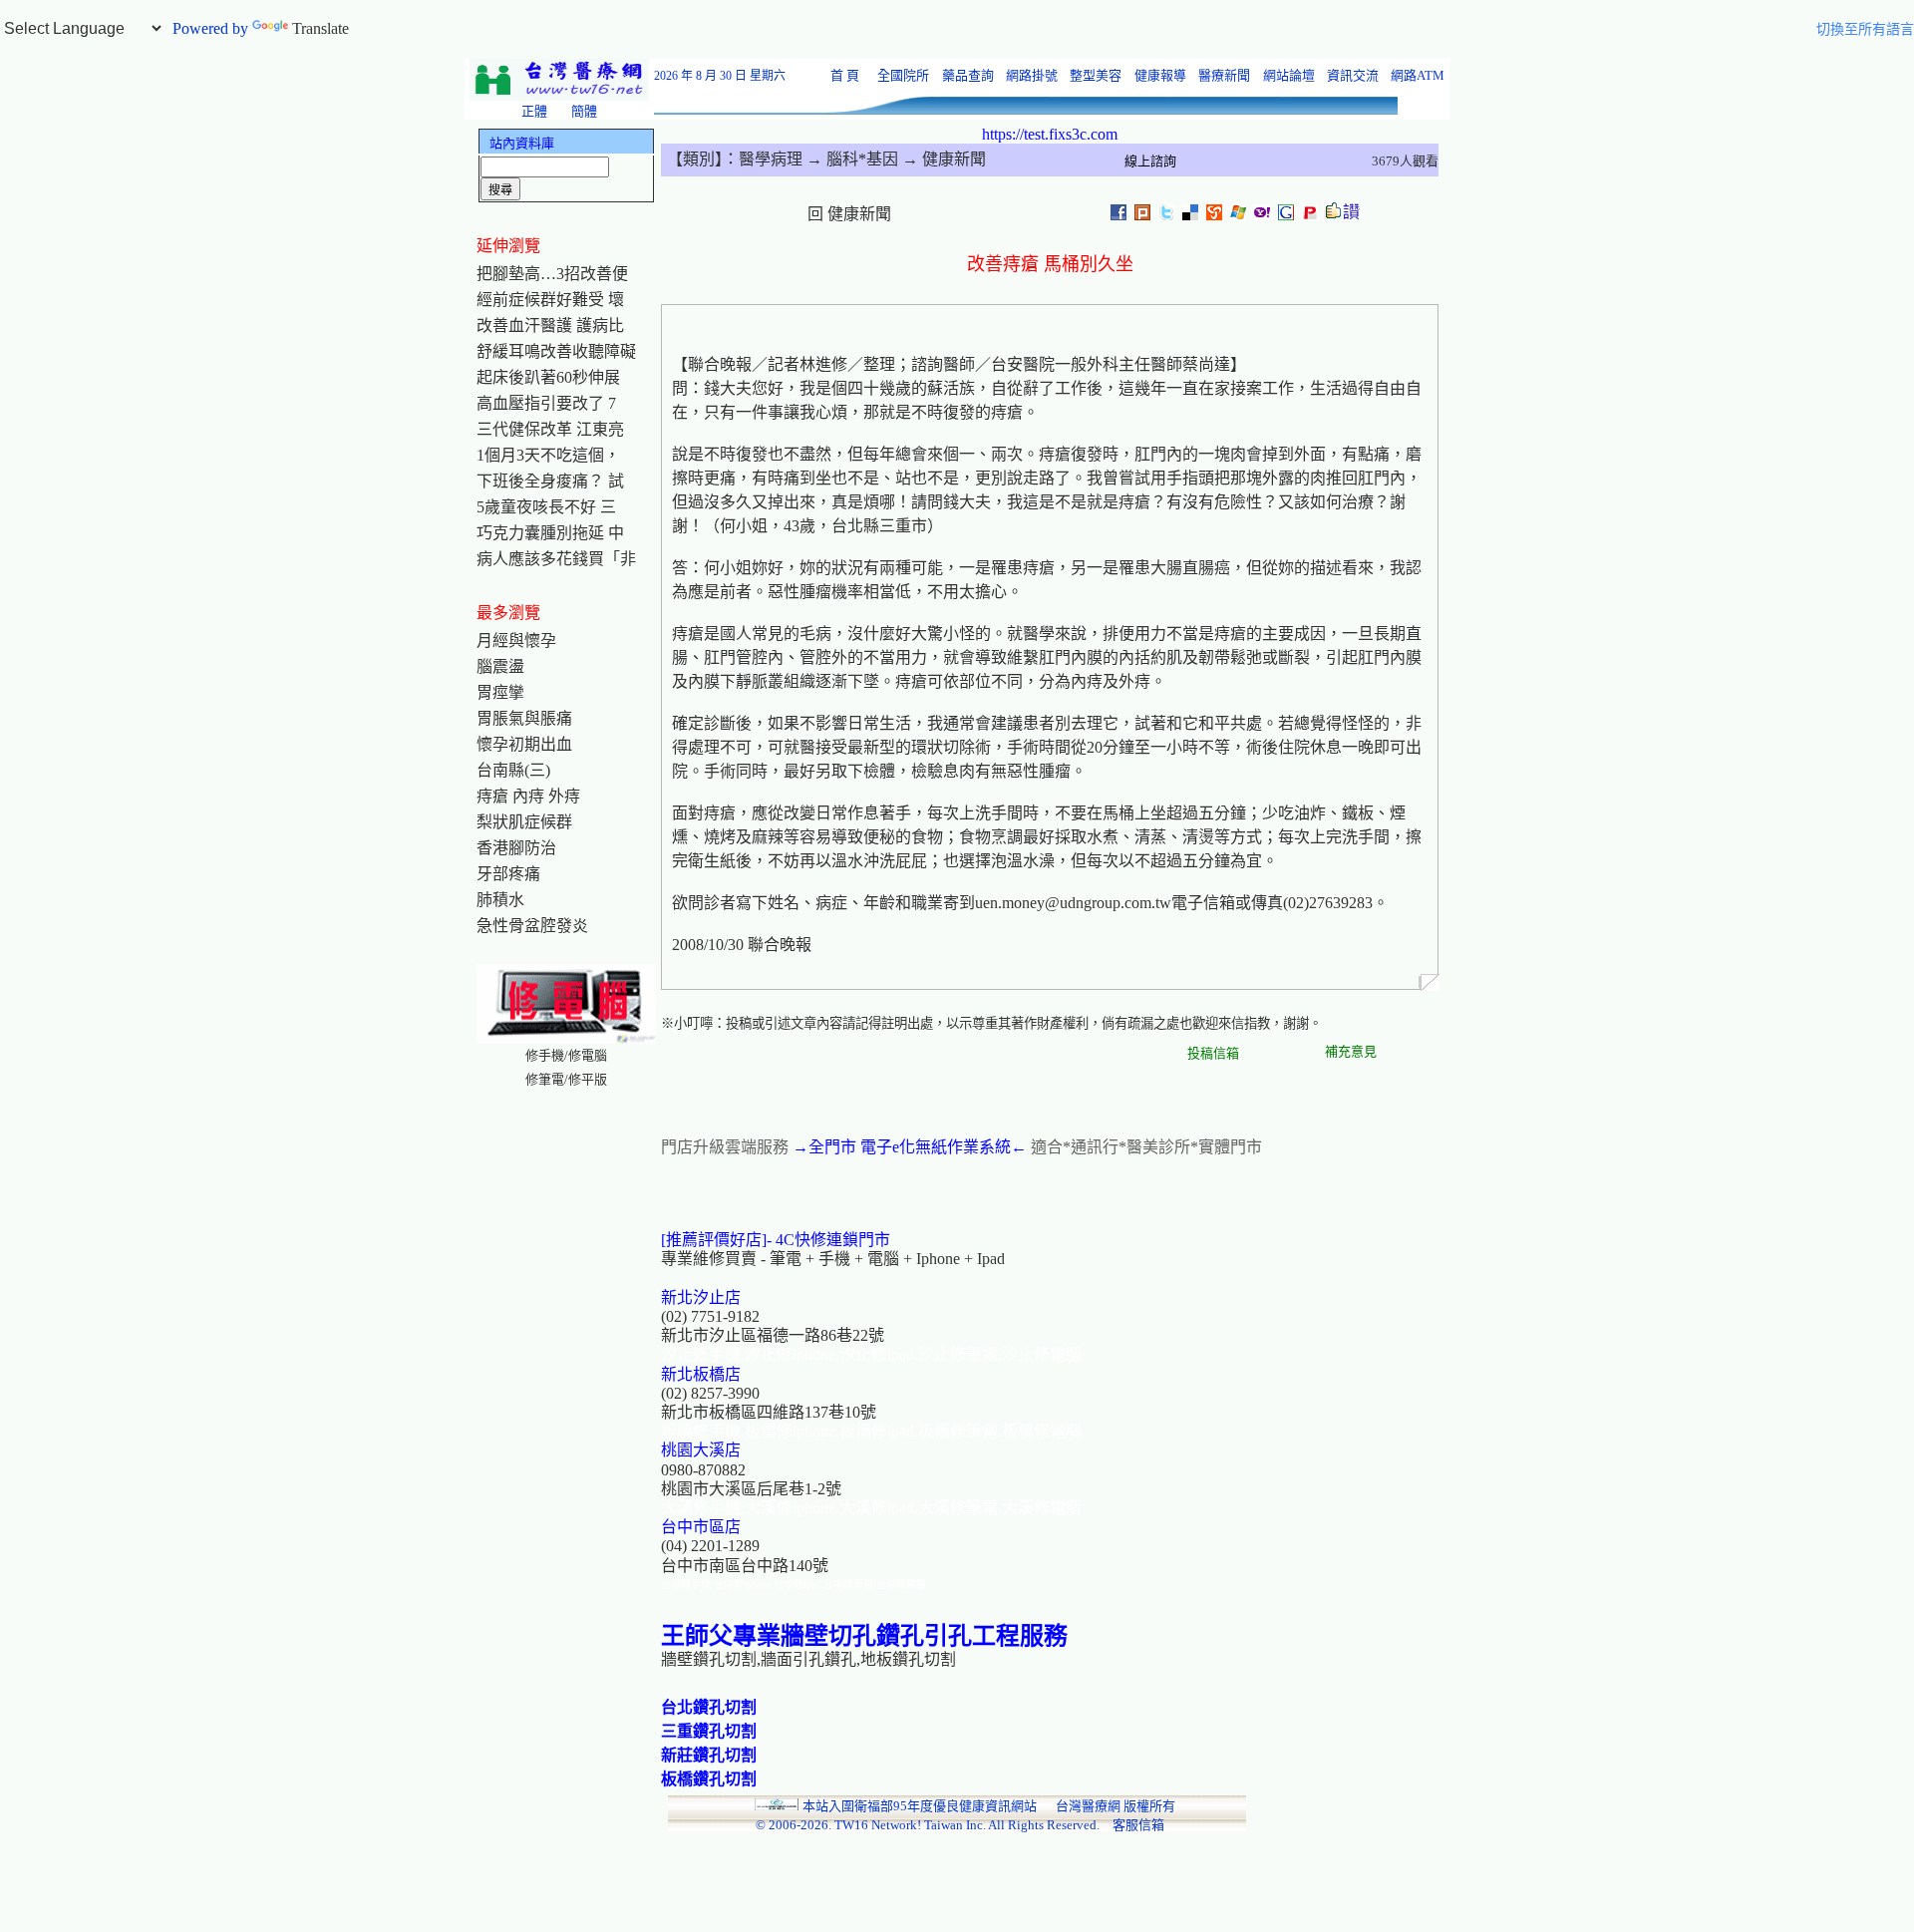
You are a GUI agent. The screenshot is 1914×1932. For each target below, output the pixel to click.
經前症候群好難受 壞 (550, 300)
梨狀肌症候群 (524, 822)
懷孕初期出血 (524, 744)
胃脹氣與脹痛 (524, 718)
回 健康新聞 (849, 214)
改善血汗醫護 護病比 (550, 325)
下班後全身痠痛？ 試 (550, 481)
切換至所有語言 (1865, 29)
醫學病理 (771, 159)
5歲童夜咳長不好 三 (546, 507)
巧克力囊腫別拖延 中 (550, 533)
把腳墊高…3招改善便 (552, 274)
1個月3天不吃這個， (548, 455)
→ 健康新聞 (942, 159)
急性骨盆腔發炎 (532, 926)
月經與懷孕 (516, 641)
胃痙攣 (500, 692)
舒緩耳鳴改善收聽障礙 (556, 351)
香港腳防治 (516, 848)
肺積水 (500, 900)
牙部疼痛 (508, 874)
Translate (320, 28)
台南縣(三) (513, 770)
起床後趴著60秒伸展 (548, 377)
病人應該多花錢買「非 (556, 559)
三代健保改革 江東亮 (550, 429)
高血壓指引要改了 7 (546, 403)
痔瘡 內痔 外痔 (528, 796)
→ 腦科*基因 (850, 159)
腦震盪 (500, 666)
